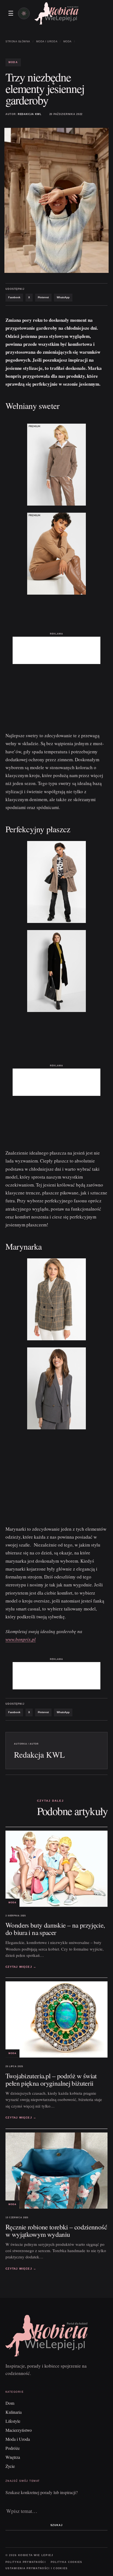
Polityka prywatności (26, 2562)
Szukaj (56, 2525)
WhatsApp (63, 297)
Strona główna (18, 42)
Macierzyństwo (19, 2430)
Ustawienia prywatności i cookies (37, 2568)
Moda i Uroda (47, 42)
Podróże (13, 2448)
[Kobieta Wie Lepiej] (56, 13)
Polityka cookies (67, 2562)
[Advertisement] (56, 650)
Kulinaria (14, 2412)
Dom (10, 2403)
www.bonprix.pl (21, 1639)
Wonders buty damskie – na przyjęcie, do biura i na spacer (55, 1929)
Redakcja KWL (30, 114)
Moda (67, 42)
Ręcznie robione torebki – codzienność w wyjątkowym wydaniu (56, 2230)
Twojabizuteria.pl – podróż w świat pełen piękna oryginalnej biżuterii (51, 2079)
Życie (10, 2466)
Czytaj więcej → (21, 1967)
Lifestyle (13, 2421)
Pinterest (43, 297)
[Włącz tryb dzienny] (24, 13)
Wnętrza (13, 2457)
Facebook (14, 297)
